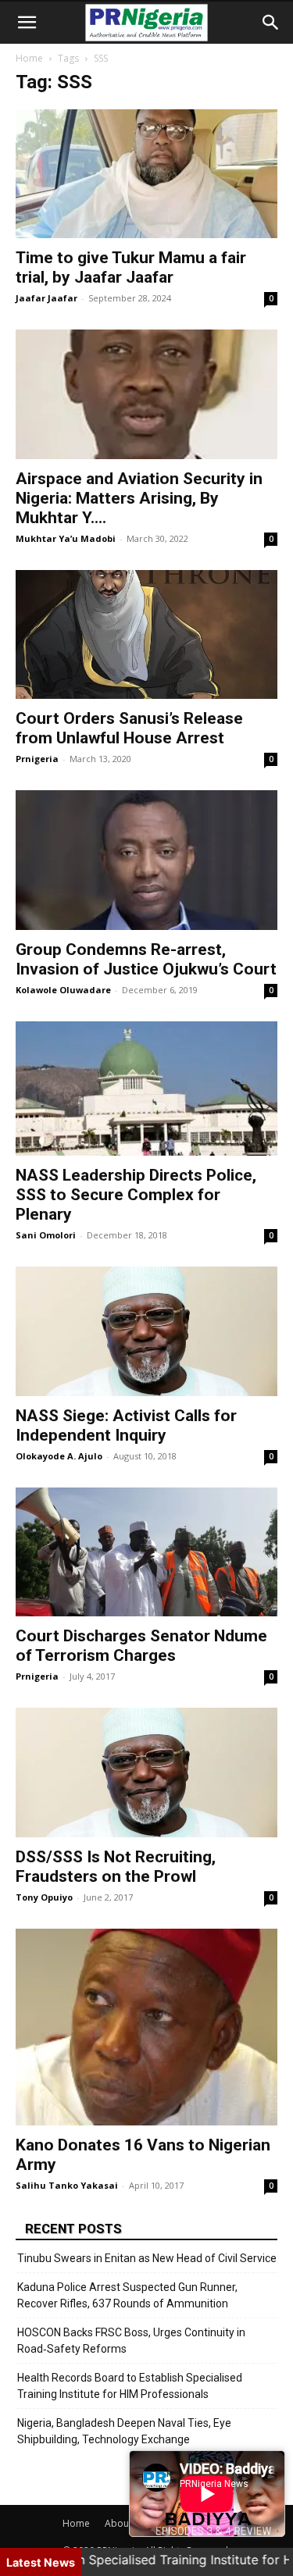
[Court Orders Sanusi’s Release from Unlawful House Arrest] (146, 634)
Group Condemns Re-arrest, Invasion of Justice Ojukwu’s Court (146, 959)
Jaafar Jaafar (46, 298)
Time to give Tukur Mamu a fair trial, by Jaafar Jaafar (131, 267)
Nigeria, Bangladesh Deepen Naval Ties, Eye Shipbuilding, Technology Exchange (124, 2431)
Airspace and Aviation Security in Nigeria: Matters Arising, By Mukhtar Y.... (139, 498)
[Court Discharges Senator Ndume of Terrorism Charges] (146, 1552)
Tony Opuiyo (44, 1897)
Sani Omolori (46, 1235)
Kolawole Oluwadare (63, 990)
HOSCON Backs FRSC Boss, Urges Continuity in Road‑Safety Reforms (131, 2341)
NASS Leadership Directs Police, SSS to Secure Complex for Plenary (136, 1195)
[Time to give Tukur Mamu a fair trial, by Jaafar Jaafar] (146, 174)
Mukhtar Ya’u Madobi (66, 538)
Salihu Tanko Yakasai (67, 2185)
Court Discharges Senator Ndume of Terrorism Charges (141, 1646)
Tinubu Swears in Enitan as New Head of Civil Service (147, 2258)
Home (29, 58)
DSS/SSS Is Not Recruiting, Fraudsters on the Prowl (116, 1867)
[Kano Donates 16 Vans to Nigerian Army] (146, 2027)
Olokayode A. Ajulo (59, 1456)
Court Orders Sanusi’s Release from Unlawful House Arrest (129, 728)
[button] (27, 23)
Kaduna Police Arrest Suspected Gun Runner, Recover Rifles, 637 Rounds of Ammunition (127, 2295)
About (118, 2523)
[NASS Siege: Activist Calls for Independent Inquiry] (146, 1331)
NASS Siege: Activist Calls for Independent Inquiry (126, 1425)
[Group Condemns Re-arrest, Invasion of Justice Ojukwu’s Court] (146, 860)
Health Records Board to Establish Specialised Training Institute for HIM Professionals (130, 2386)
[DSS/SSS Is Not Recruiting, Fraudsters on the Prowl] (146, 1772)
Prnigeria (37, 759)
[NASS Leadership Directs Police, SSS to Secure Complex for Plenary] (146, 1088)
